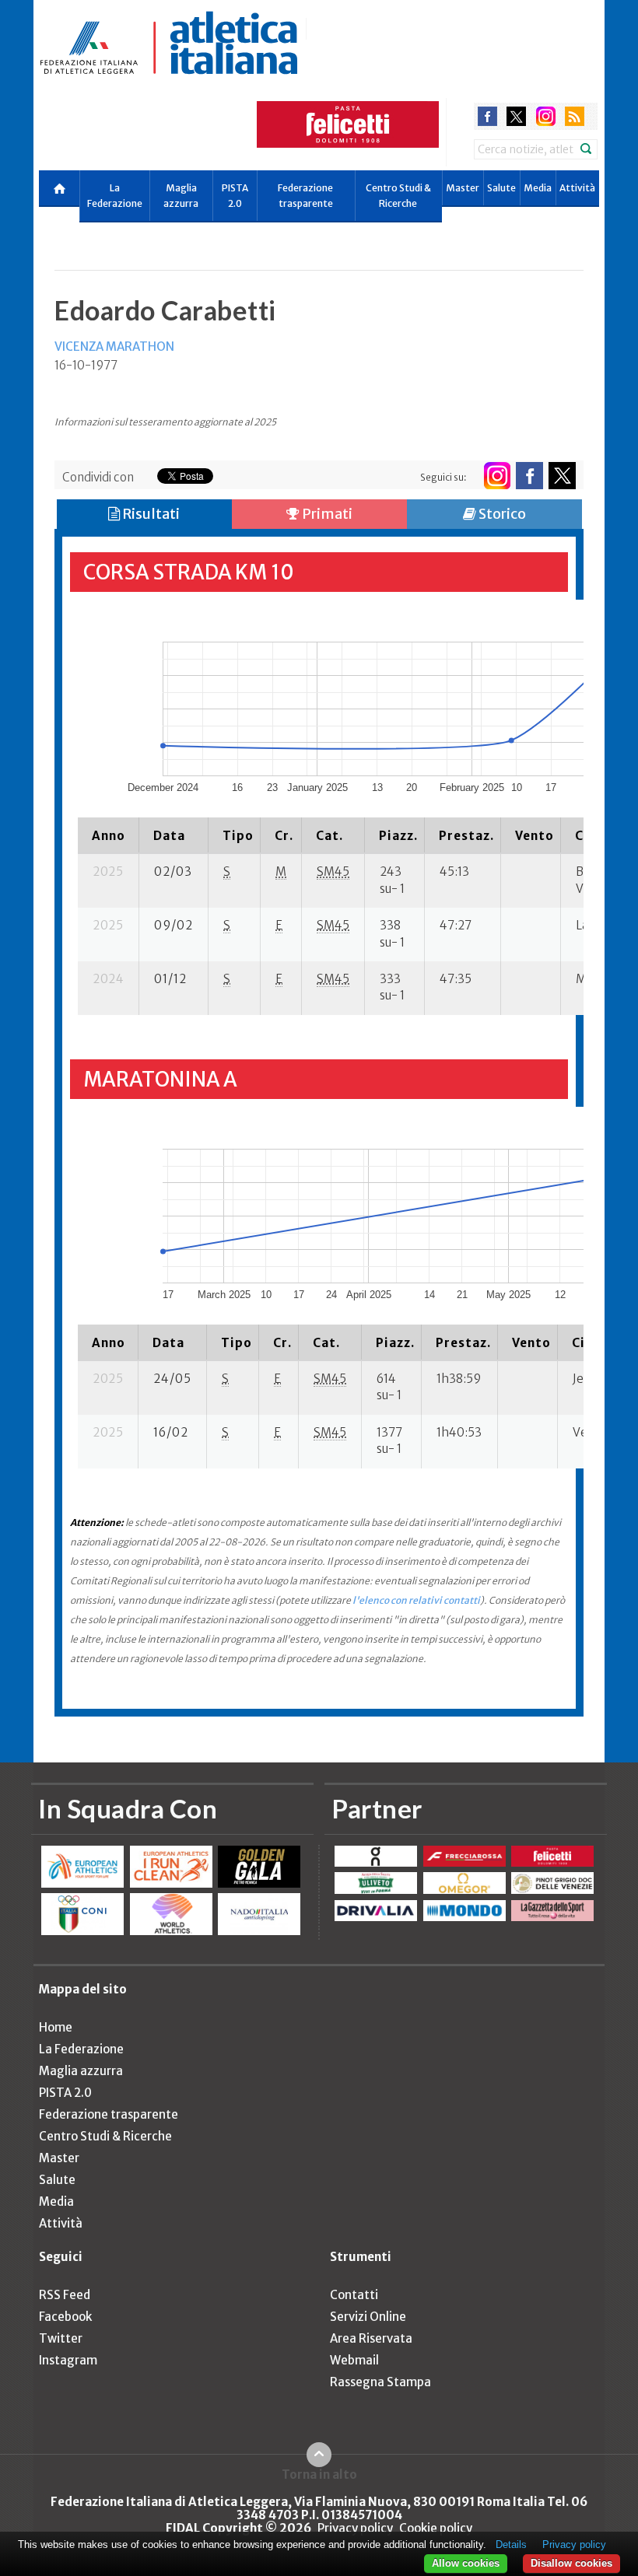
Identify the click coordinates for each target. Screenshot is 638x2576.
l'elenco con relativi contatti (416, 1600)
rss (575, 116)
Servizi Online (368, 2317)
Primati (326, 514)
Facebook (65, 2317)
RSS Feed (65, 2295)
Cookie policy (436, 2528)
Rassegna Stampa (380, 2382)
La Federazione (115, 196)
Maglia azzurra (181, 196)
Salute (501, 188)
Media (538, 188)
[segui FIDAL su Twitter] (562, 476)
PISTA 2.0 (235, 196)
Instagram (68, 2360)
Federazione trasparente (305, 196)
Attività (577, 188)
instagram (546, 116)
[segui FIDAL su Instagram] (497, 476)
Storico (501, 514)
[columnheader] (109, 835)
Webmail (354, 2360)
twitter (516, 116)
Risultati (150, 514)
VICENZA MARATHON (114, 346)
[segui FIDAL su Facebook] (529, 476)
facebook (487, 116)
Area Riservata (371, 2338)
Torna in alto (319, 2474)
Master (463, 188)
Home (56, 2027)
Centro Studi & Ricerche (398, 196)
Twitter (61, 2338)
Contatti (354, 2295)
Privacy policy (355, 2528)
